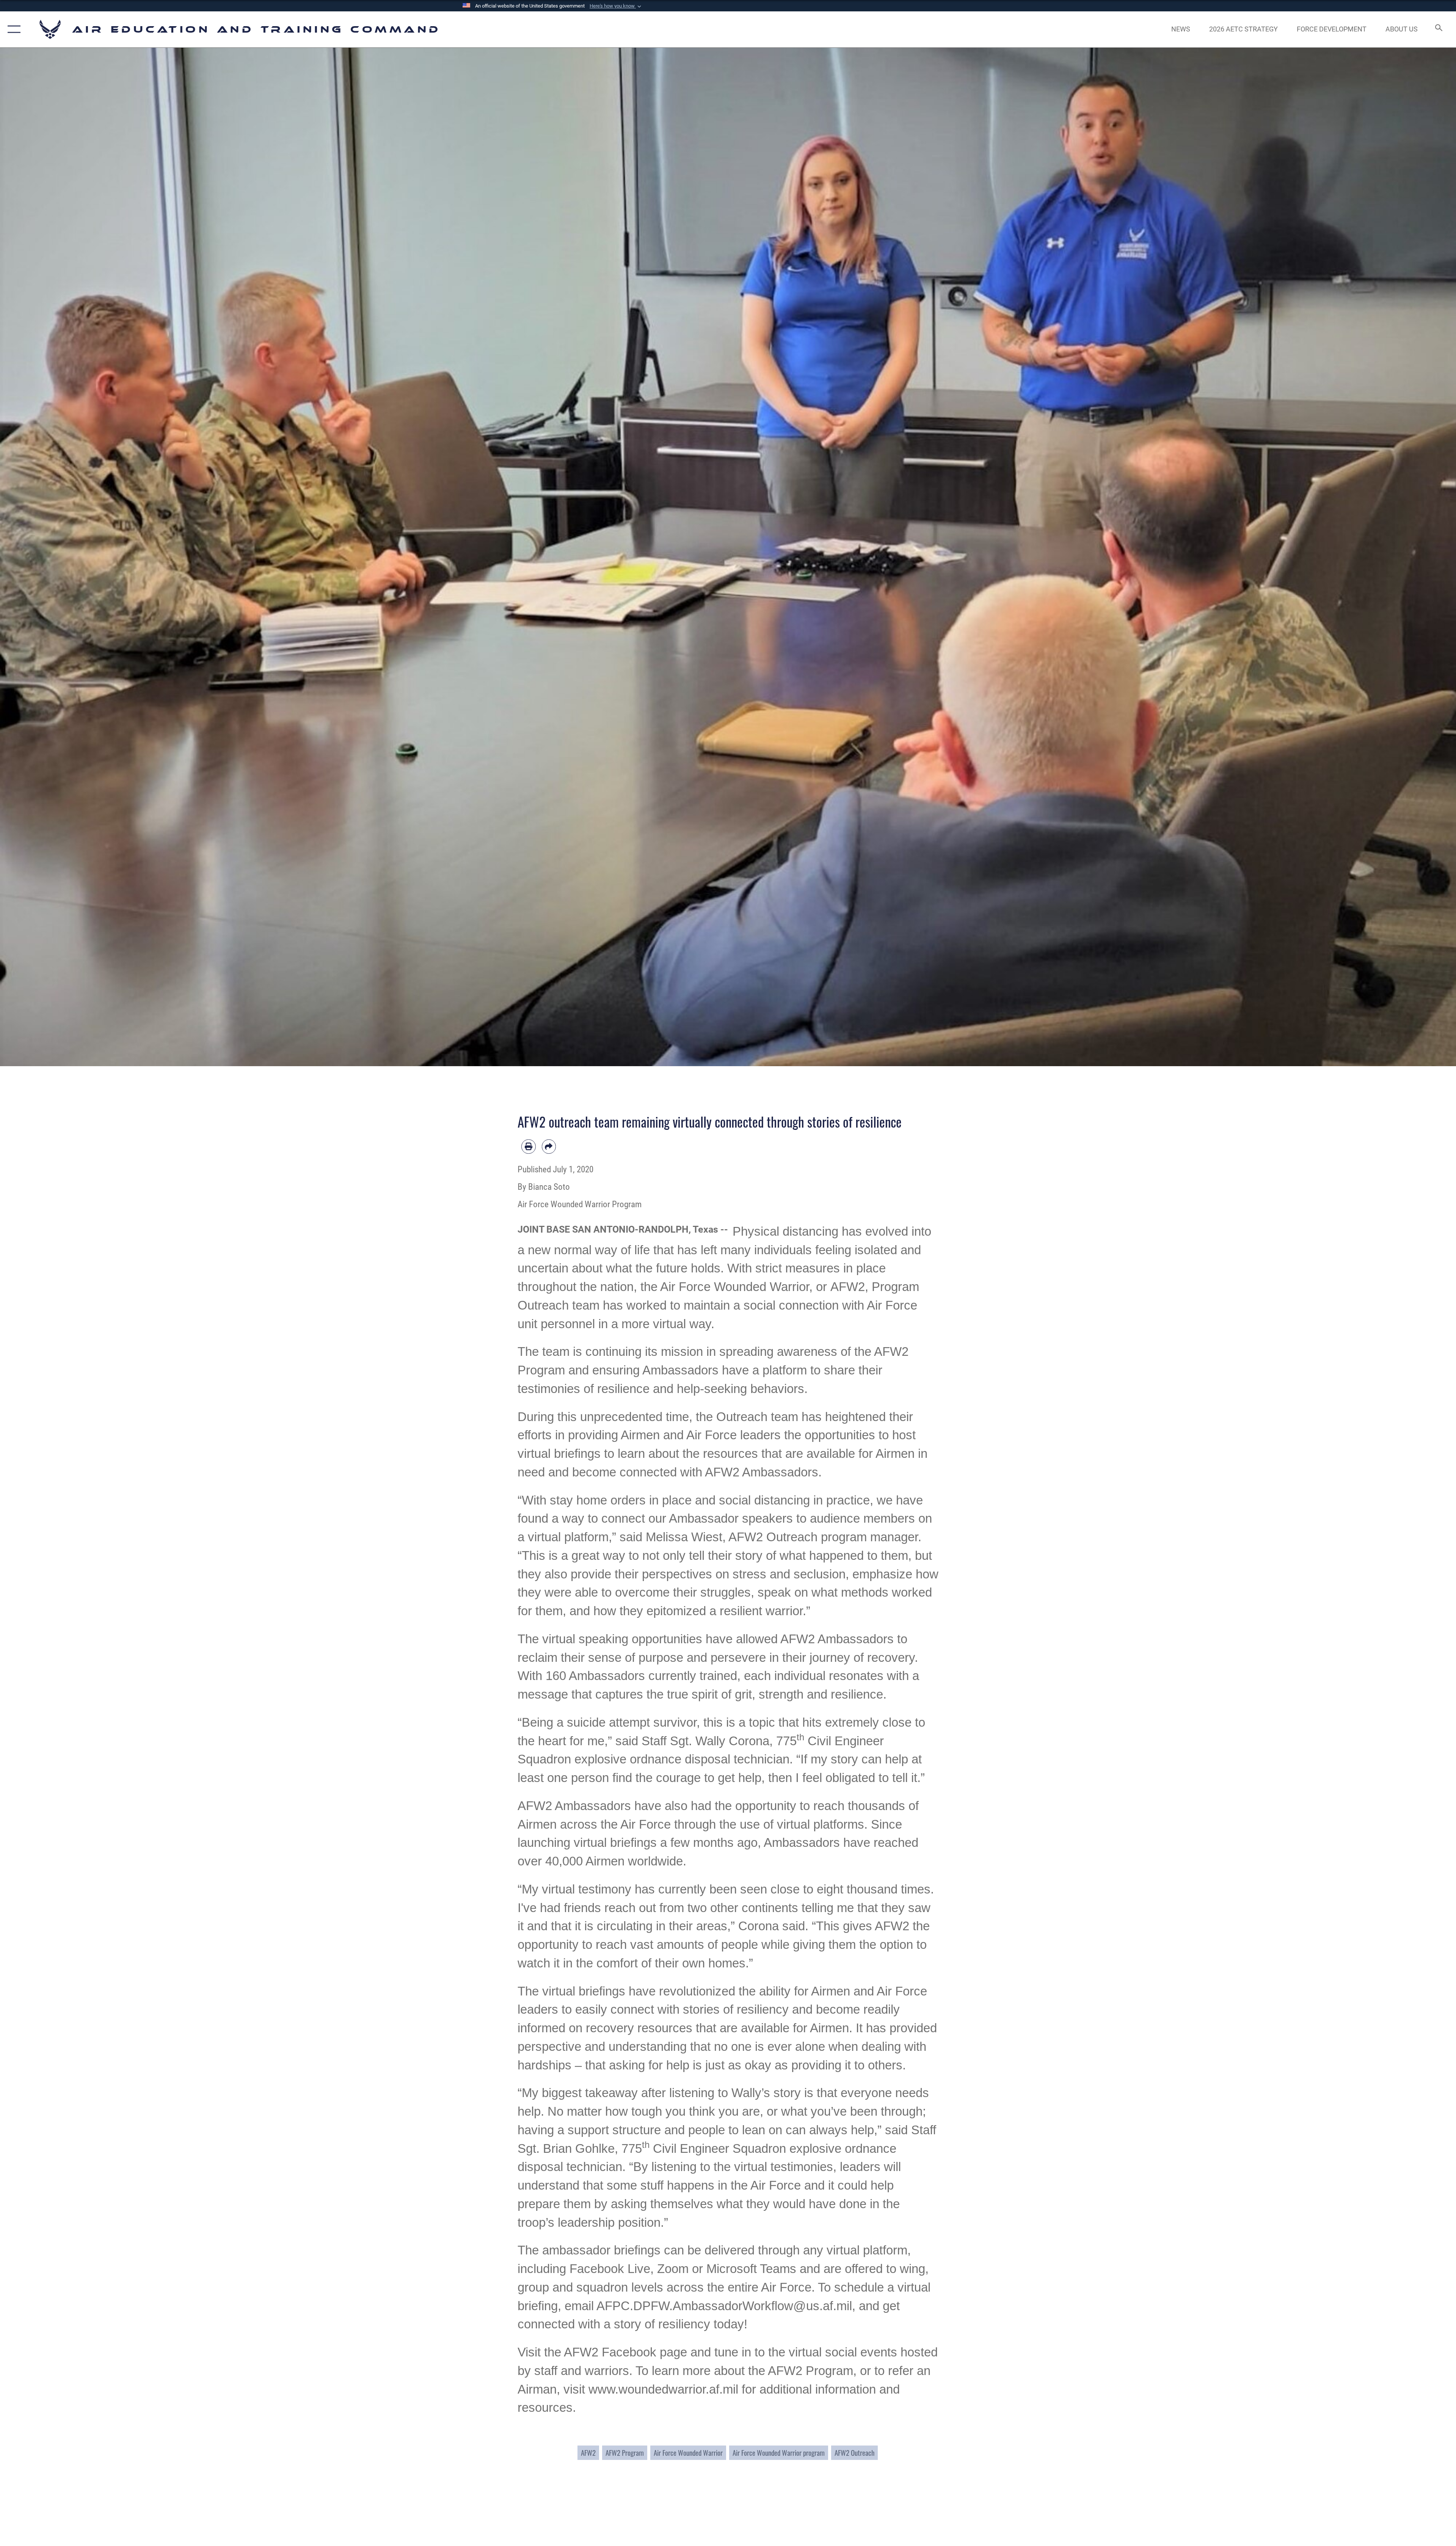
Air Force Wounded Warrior (688, 2453)
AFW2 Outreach (854, 2453)
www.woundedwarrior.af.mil (663, 2389)
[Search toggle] (1438, 29)
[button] (616, 6)
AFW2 (588, 2453)
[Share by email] (549, 1147)
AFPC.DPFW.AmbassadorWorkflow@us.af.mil (724, 2306)
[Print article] (529, 1147)
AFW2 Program (625, 2453)
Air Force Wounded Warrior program (779, 2453)
